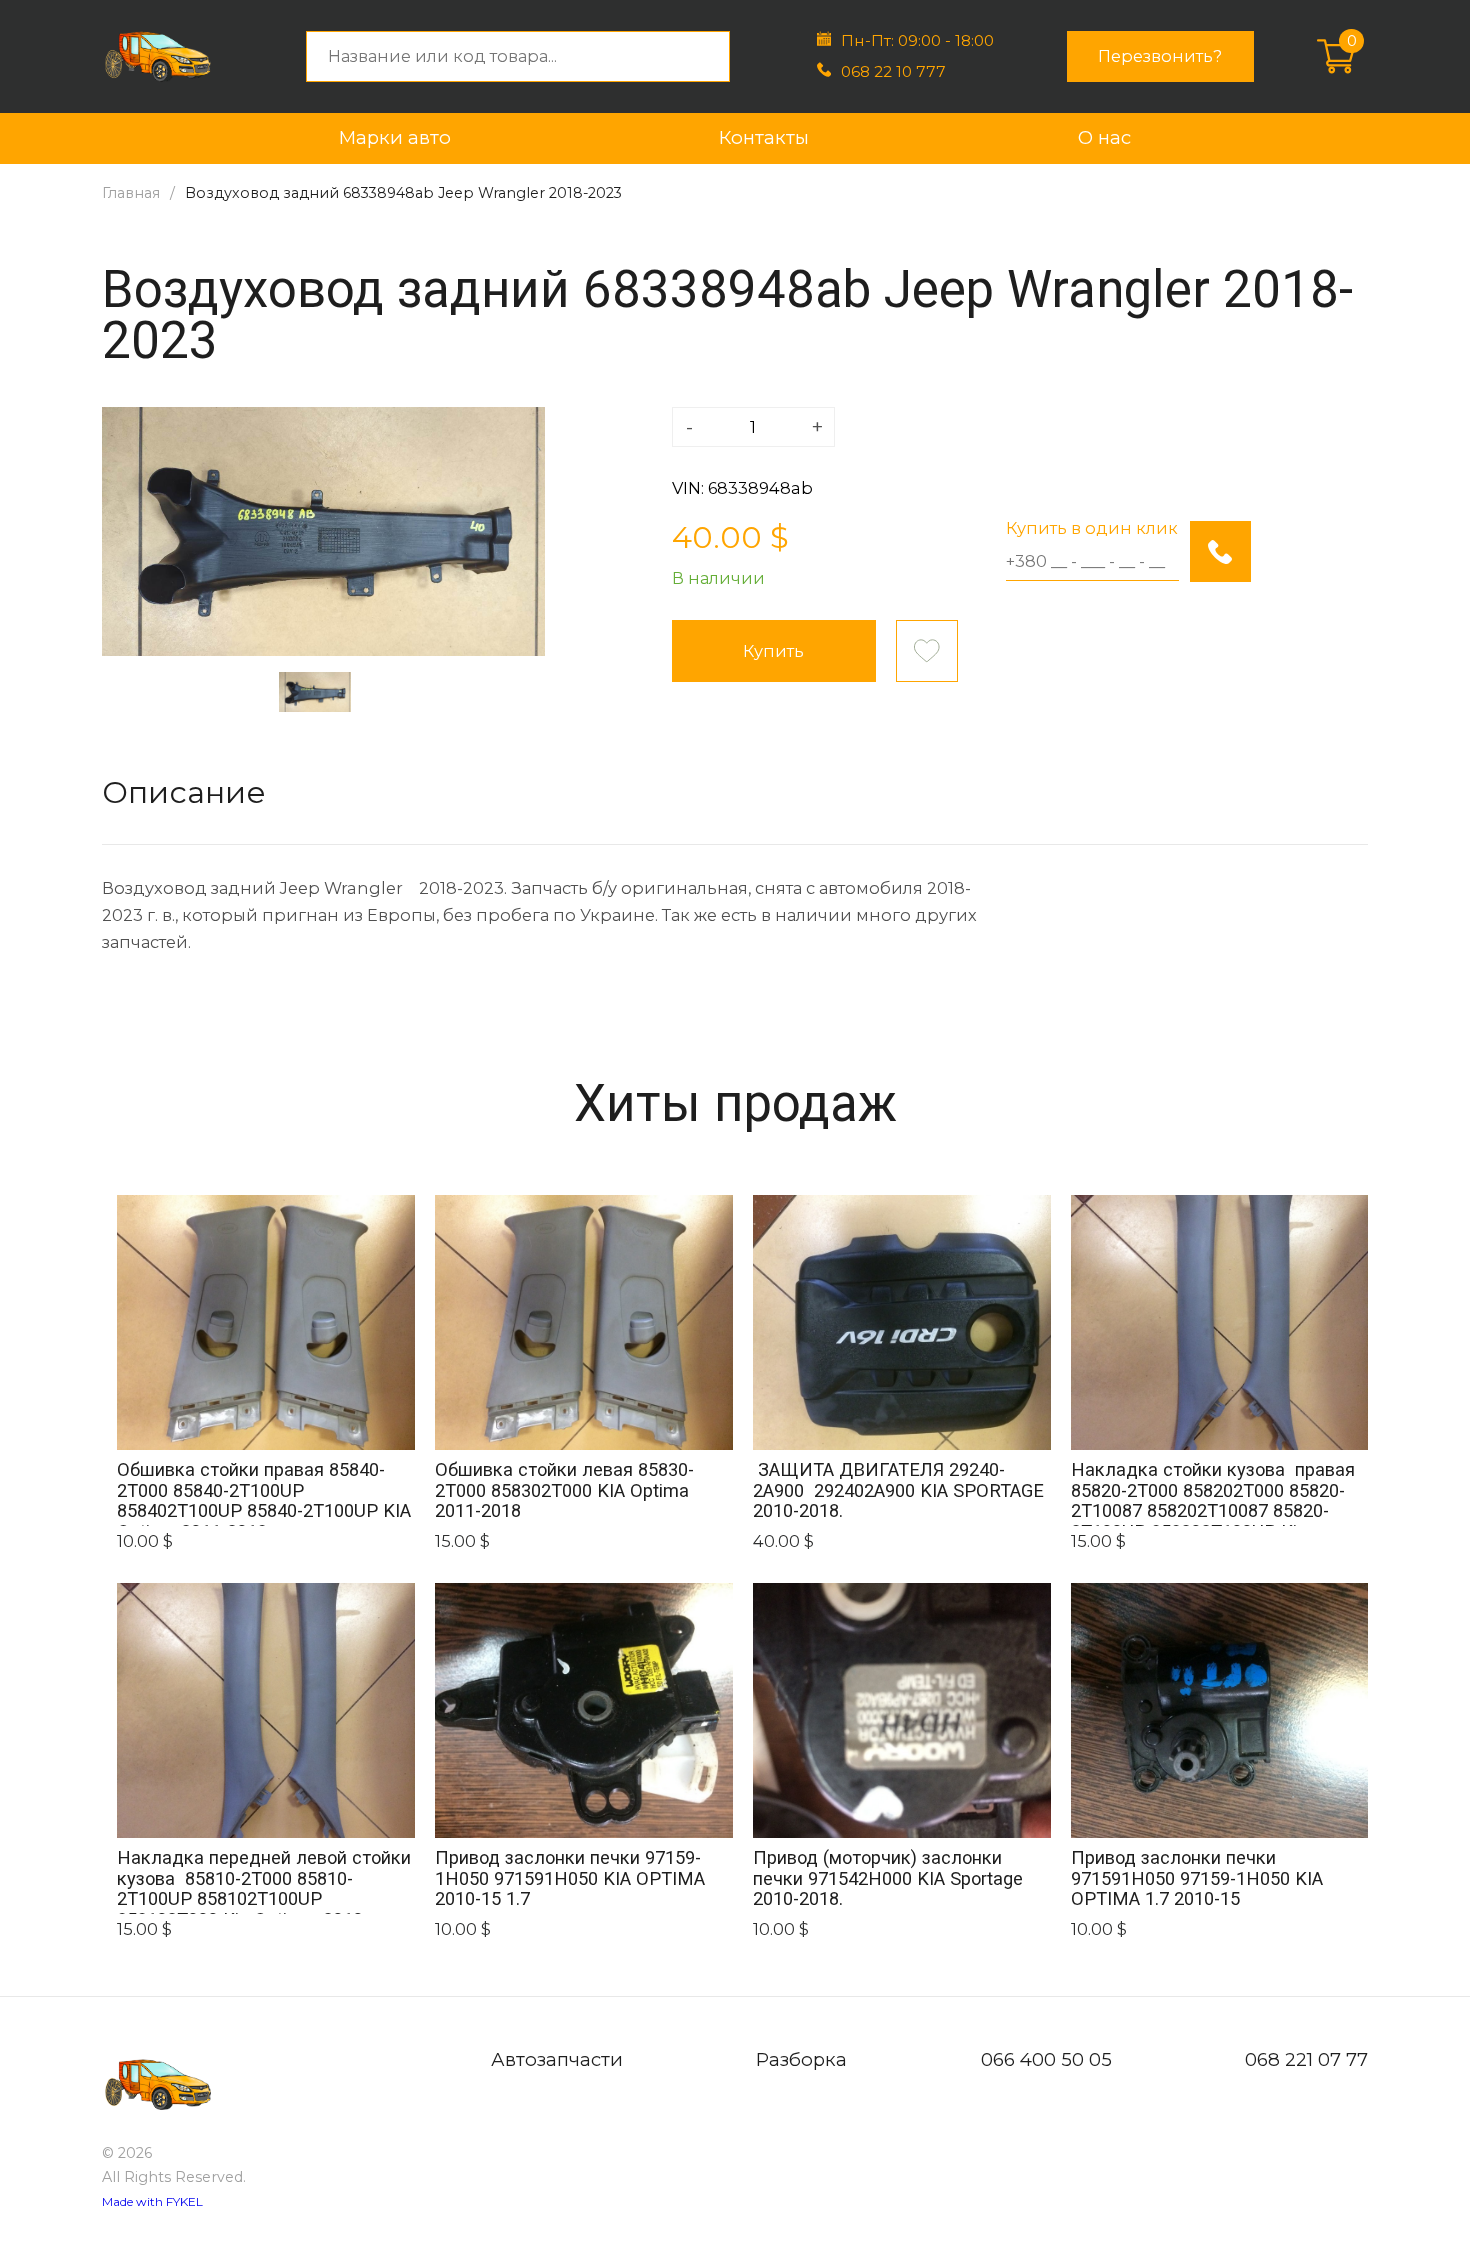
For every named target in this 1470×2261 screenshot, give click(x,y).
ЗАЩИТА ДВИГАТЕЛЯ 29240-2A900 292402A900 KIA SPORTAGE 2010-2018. (898, 1490)
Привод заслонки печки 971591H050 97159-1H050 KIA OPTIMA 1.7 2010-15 (1197, 1878)
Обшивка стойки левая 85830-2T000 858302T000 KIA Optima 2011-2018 (564, 1490)
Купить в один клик (1092, 528)
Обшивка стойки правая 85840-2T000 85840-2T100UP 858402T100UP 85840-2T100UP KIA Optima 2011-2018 (264, 1492)
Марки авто (395, 137)
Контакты (764, 137)
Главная (131, 193)
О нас (1104, 137)
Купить (773, 651)
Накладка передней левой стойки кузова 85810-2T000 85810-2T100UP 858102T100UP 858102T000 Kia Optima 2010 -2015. (264, 1880)
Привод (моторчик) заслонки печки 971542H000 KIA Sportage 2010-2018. (890, 1878)
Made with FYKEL (152, 2201)
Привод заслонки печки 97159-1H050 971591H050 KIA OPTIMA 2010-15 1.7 (570, 1878)
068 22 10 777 (893, 71)
